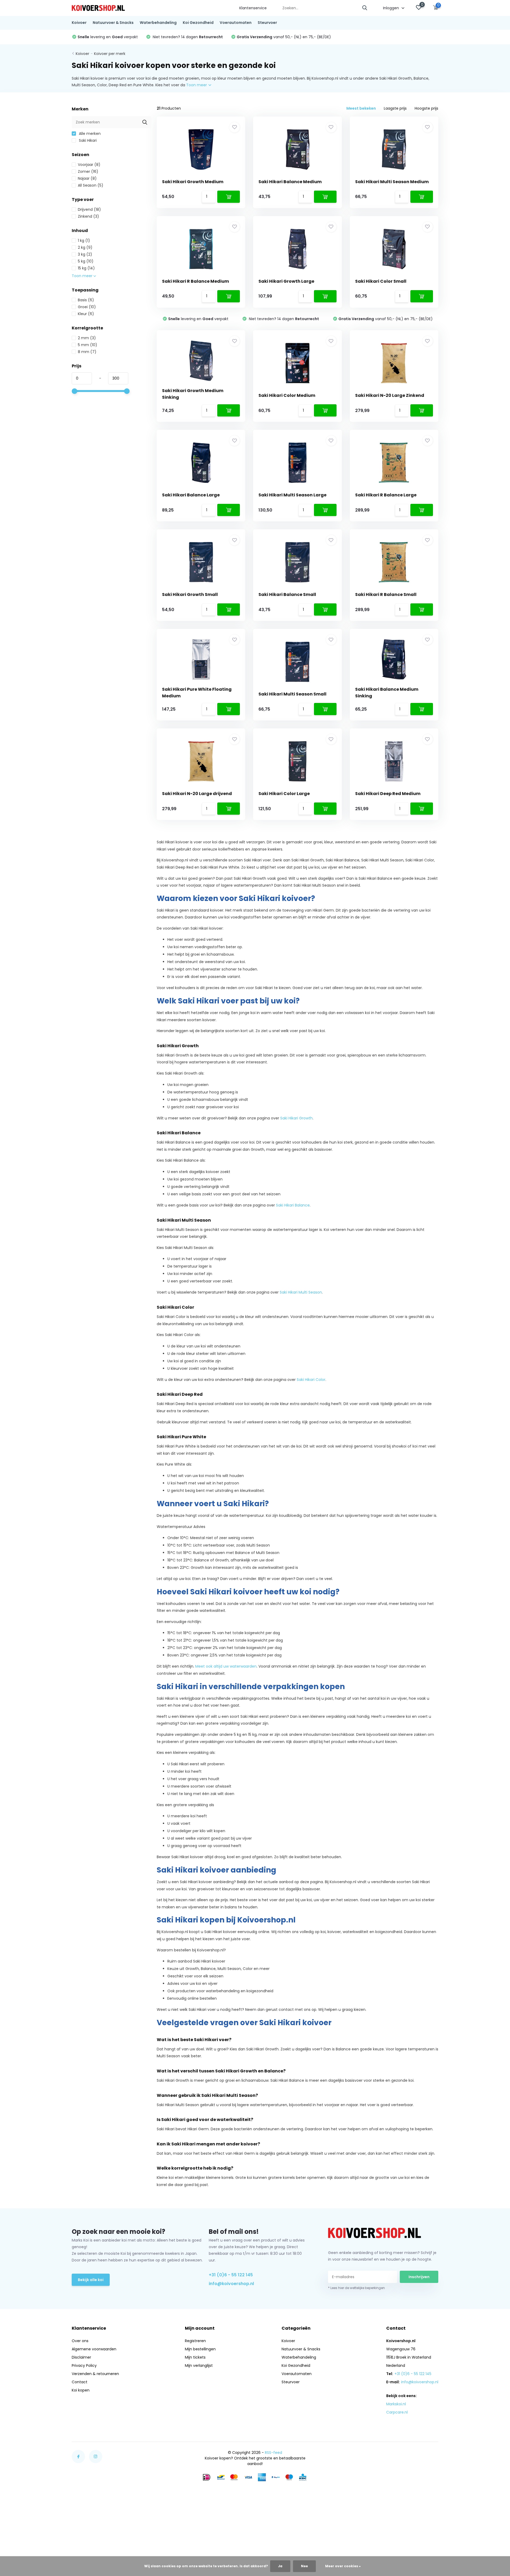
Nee (304, 2566)
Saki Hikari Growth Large (286, 281)
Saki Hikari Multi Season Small (292, 694)
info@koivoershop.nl (231, 2284)
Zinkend (88, 216)
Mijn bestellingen (200, 2349)
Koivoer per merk (110, 54)
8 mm (87, 352)
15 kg (86, 268)
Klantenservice (253, 8)
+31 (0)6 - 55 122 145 (231, 2275)
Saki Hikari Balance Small (287, 594)
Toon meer (197, 85)
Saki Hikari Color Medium (287, 395)
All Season (91, 185)
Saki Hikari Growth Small (190, 594)
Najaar (87, 178)
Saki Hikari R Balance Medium (195, 281)
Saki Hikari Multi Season (301, 1292)
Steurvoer (267, 23)
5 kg (86, 261)
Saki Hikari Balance (293, 1205)
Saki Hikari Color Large (284, 794)
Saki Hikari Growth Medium (193, 182)
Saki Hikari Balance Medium (290, 182)
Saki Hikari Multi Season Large (292, 495)
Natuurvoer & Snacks (113, 23)
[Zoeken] (365, 8)
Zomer (88, 171)
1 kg (84, 241)
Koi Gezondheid (198, 23)
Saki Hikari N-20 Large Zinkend (390, 395)
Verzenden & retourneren (95, 2374)
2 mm (87, 338)
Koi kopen (81, 2390)
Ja (280, 2566)
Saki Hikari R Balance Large (386, 495)
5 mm (88, 345)
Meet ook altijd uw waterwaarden (226, 1666)
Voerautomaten (236, 23)
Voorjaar (89, 165)
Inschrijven (419, 2277)
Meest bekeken (361, 108)
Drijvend (89, 209)
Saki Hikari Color (311, 1380)
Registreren (195, 2341)
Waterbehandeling (158, 23)
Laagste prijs (395, 108)
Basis (86, 300)
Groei (87, 307)
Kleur (86, 314)
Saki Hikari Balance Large (191, 495)
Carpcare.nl (397, 2412)
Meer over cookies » (343, 2566)
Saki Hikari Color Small (381, 281)
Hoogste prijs (426, 108)
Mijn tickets (195, 2357)
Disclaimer (81, 2357)
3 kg (85, 254)
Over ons (80, 2341)
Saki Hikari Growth (296, 1118)
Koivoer (79, 23)
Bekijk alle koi (91, 2280)
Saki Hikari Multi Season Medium (392, 182)
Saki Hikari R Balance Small (386, 594)
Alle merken (89, 134)
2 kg (85, 247)
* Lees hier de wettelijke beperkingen (356, 2288)
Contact (80, 2382)
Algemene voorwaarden (94, 2349)
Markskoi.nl (396, 2404)
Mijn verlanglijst (199, 2365)
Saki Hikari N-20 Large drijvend (197, 794)
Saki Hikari (87, 140)
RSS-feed (273, 2453)
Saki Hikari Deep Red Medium (388, 794)
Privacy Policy (84, 2365)
